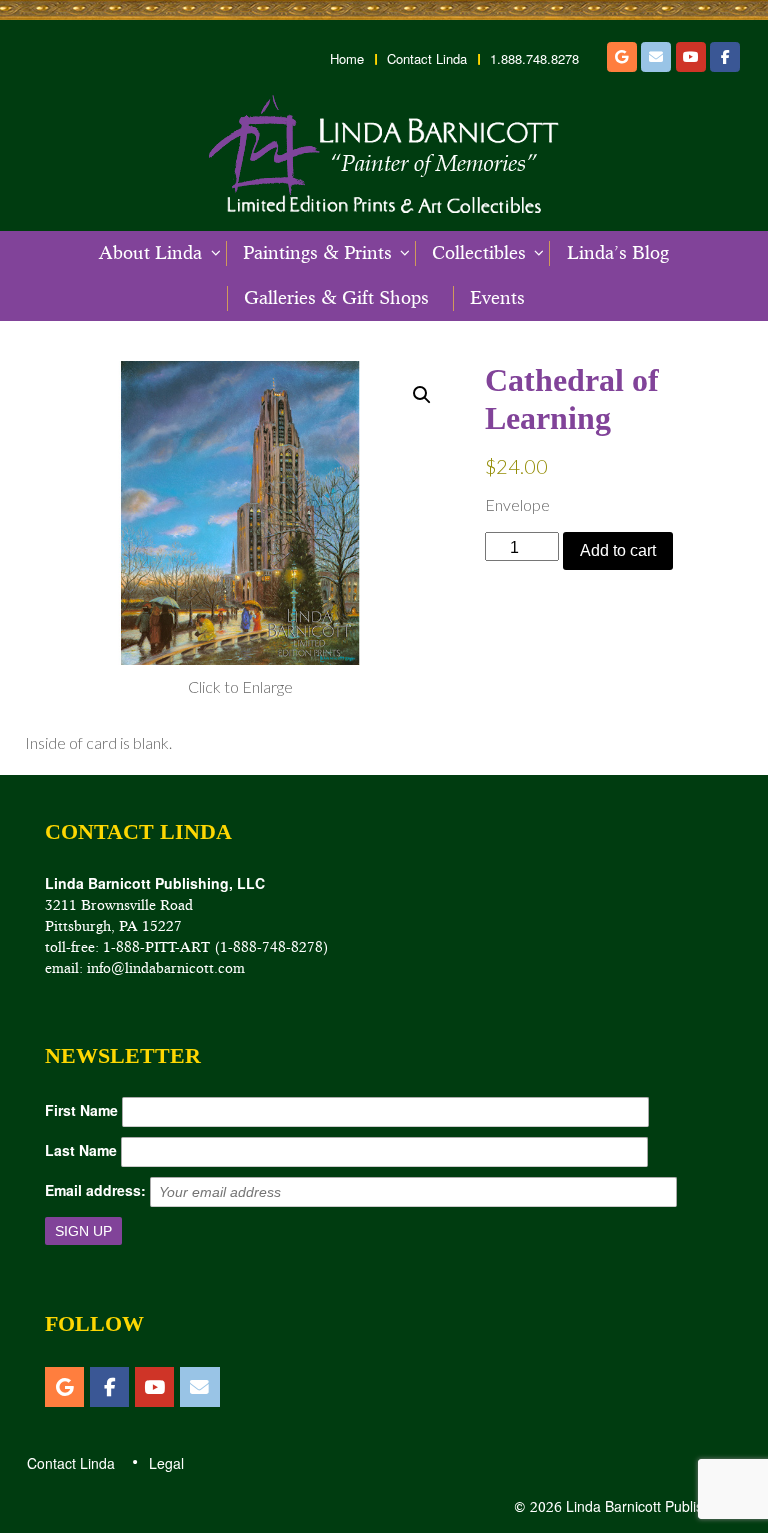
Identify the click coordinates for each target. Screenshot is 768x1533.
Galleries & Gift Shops (336, 298)
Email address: (95, 1190)
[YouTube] (691, 57)
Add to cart (618, 550)
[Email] (656, 57)
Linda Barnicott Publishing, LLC (662, 1506)
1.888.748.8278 (534, 59)
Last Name (81, 1150)
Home (347, 59)
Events (497, 298)
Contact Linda (427, 59)
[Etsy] (622, 57)
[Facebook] (725, 57)
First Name (81, 1110)
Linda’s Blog (618, 253)
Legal (165, 1463)
